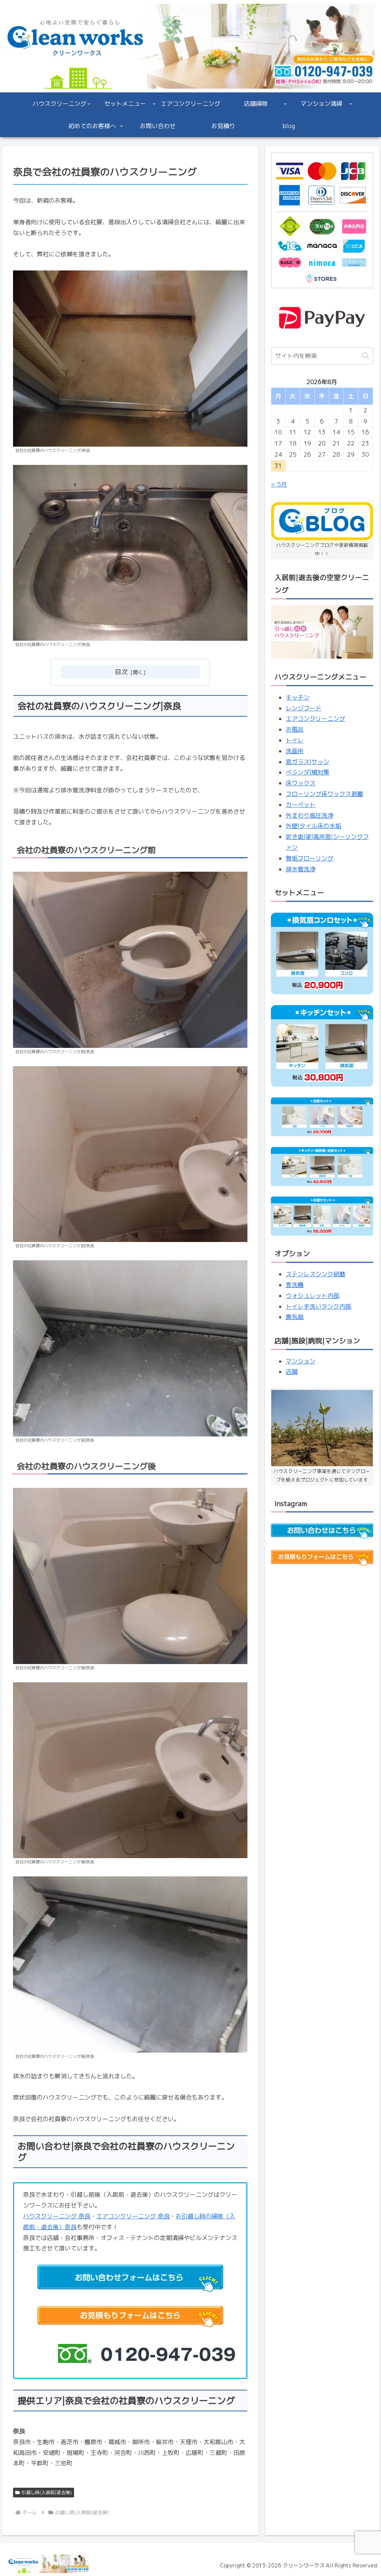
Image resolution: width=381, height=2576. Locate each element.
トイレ (295, 740)
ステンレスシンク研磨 (316, 1274)
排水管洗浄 (301, 869)
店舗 (292, 1372)
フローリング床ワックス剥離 (324, 794)
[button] (365, 356)
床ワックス (301, 783)
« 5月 (279, 484)
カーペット (301, 805)
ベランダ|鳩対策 (308, 772)
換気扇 (295, 1317)
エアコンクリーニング (316, 719)
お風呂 (295, 729)
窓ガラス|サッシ (308, 762)
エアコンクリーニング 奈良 (133, 2216)
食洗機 (295, 1285)
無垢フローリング (310, 858)
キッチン (298, 697)
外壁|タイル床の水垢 (313, 826)
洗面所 (295, 751)
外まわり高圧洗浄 (310, 815)
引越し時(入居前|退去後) (47, 2492)
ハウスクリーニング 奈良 (57, 2216)
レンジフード (304, 708)
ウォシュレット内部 (313, 1296)
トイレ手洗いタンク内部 (318, 1306)
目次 (121, 672)
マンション (301, 1361)
